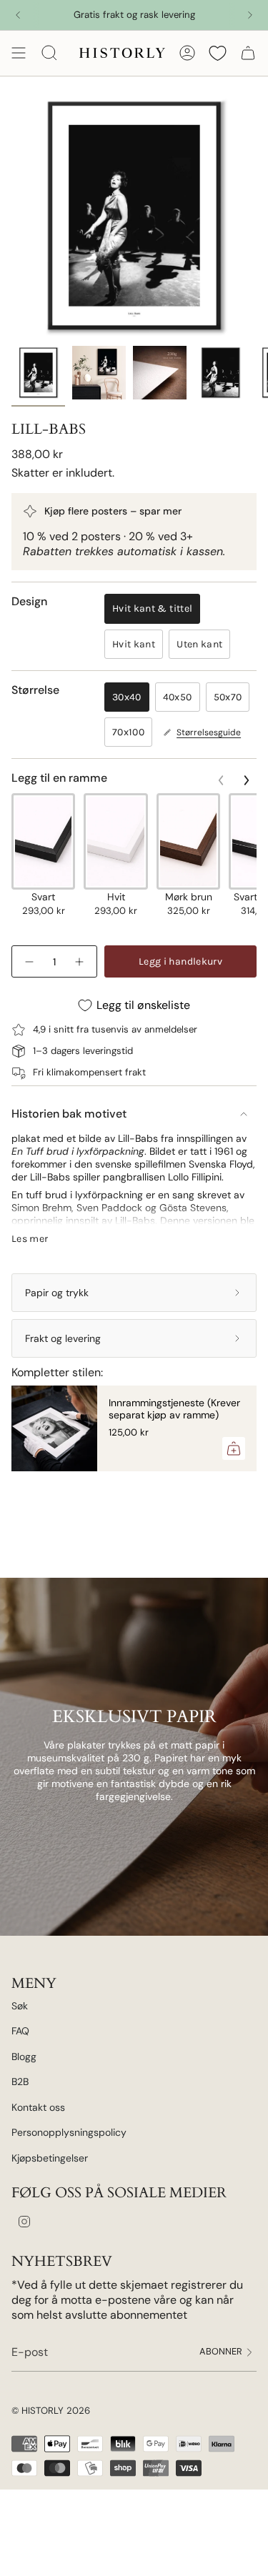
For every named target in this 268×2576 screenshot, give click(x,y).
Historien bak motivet (69, 1114)
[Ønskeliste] (218, 53)
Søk (20, 2006)
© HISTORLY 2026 (51, 2411)
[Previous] (18, 15)
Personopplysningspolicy (69, 2132)
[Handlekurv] (248, 53)
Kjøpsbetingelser (50, 2158)
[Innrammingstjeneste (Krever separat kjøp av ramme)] (54, 1428)
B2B (20, 2082)
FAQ (20, 2031)
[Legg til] (234, 1448)
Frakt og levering (63, 1338)
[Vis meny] (19, 53)
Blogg (24, 2057)
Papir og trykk (57, 1293)
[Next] (250, 15)
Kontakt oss (38, 2107)
